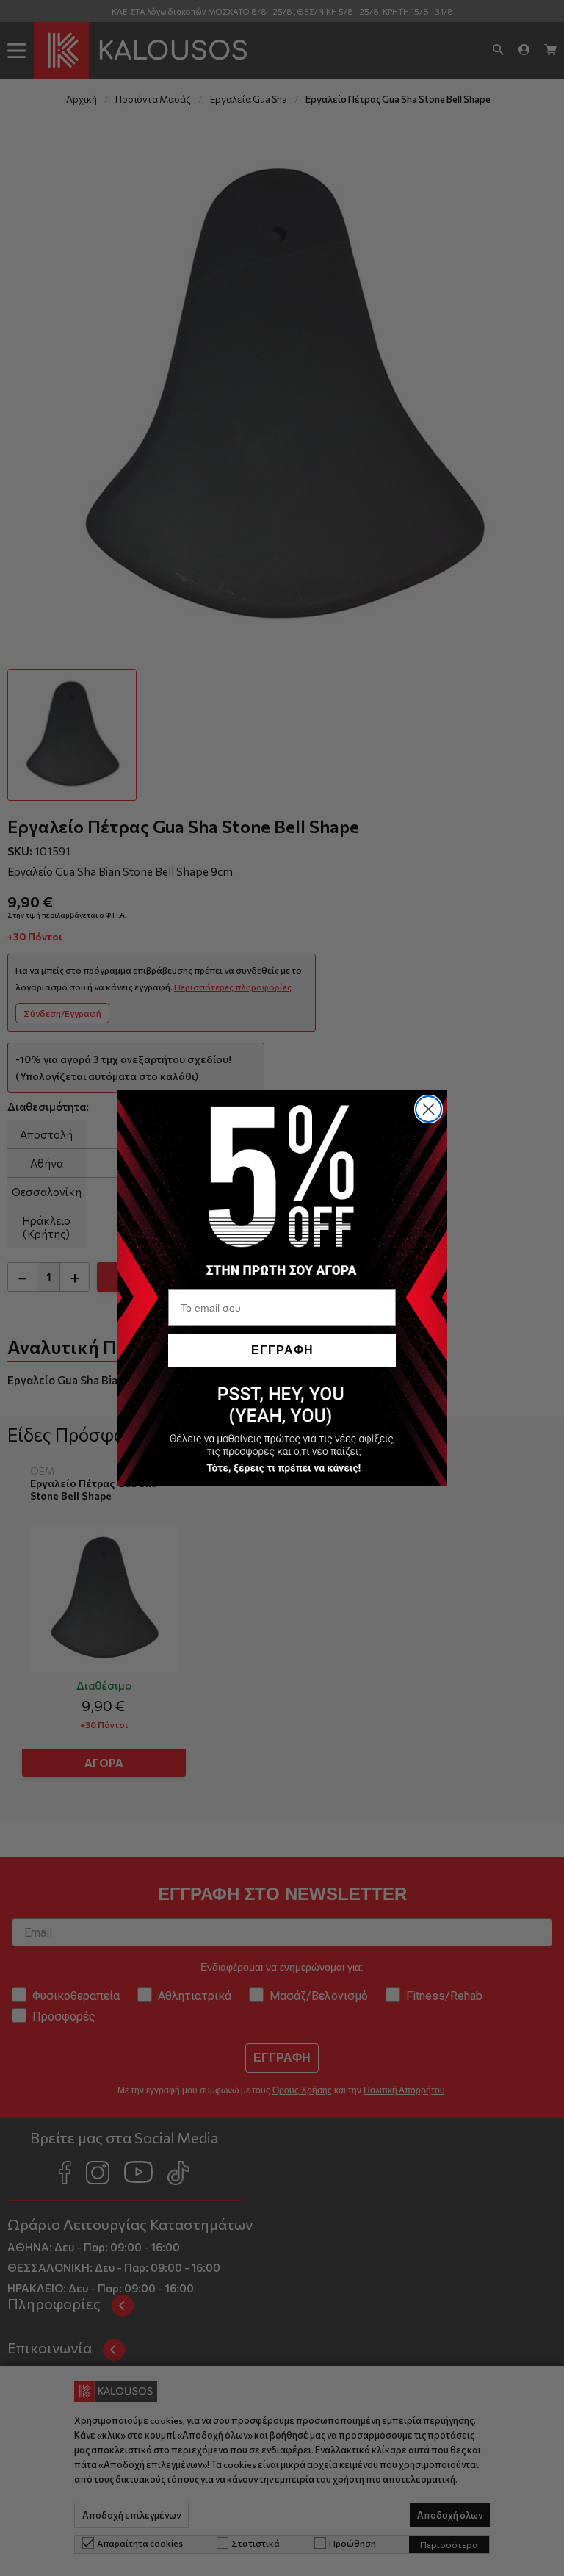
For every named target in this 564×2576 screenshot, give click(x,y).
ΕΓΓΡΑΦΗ (282, 1350)
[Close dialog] (429, 1109)
